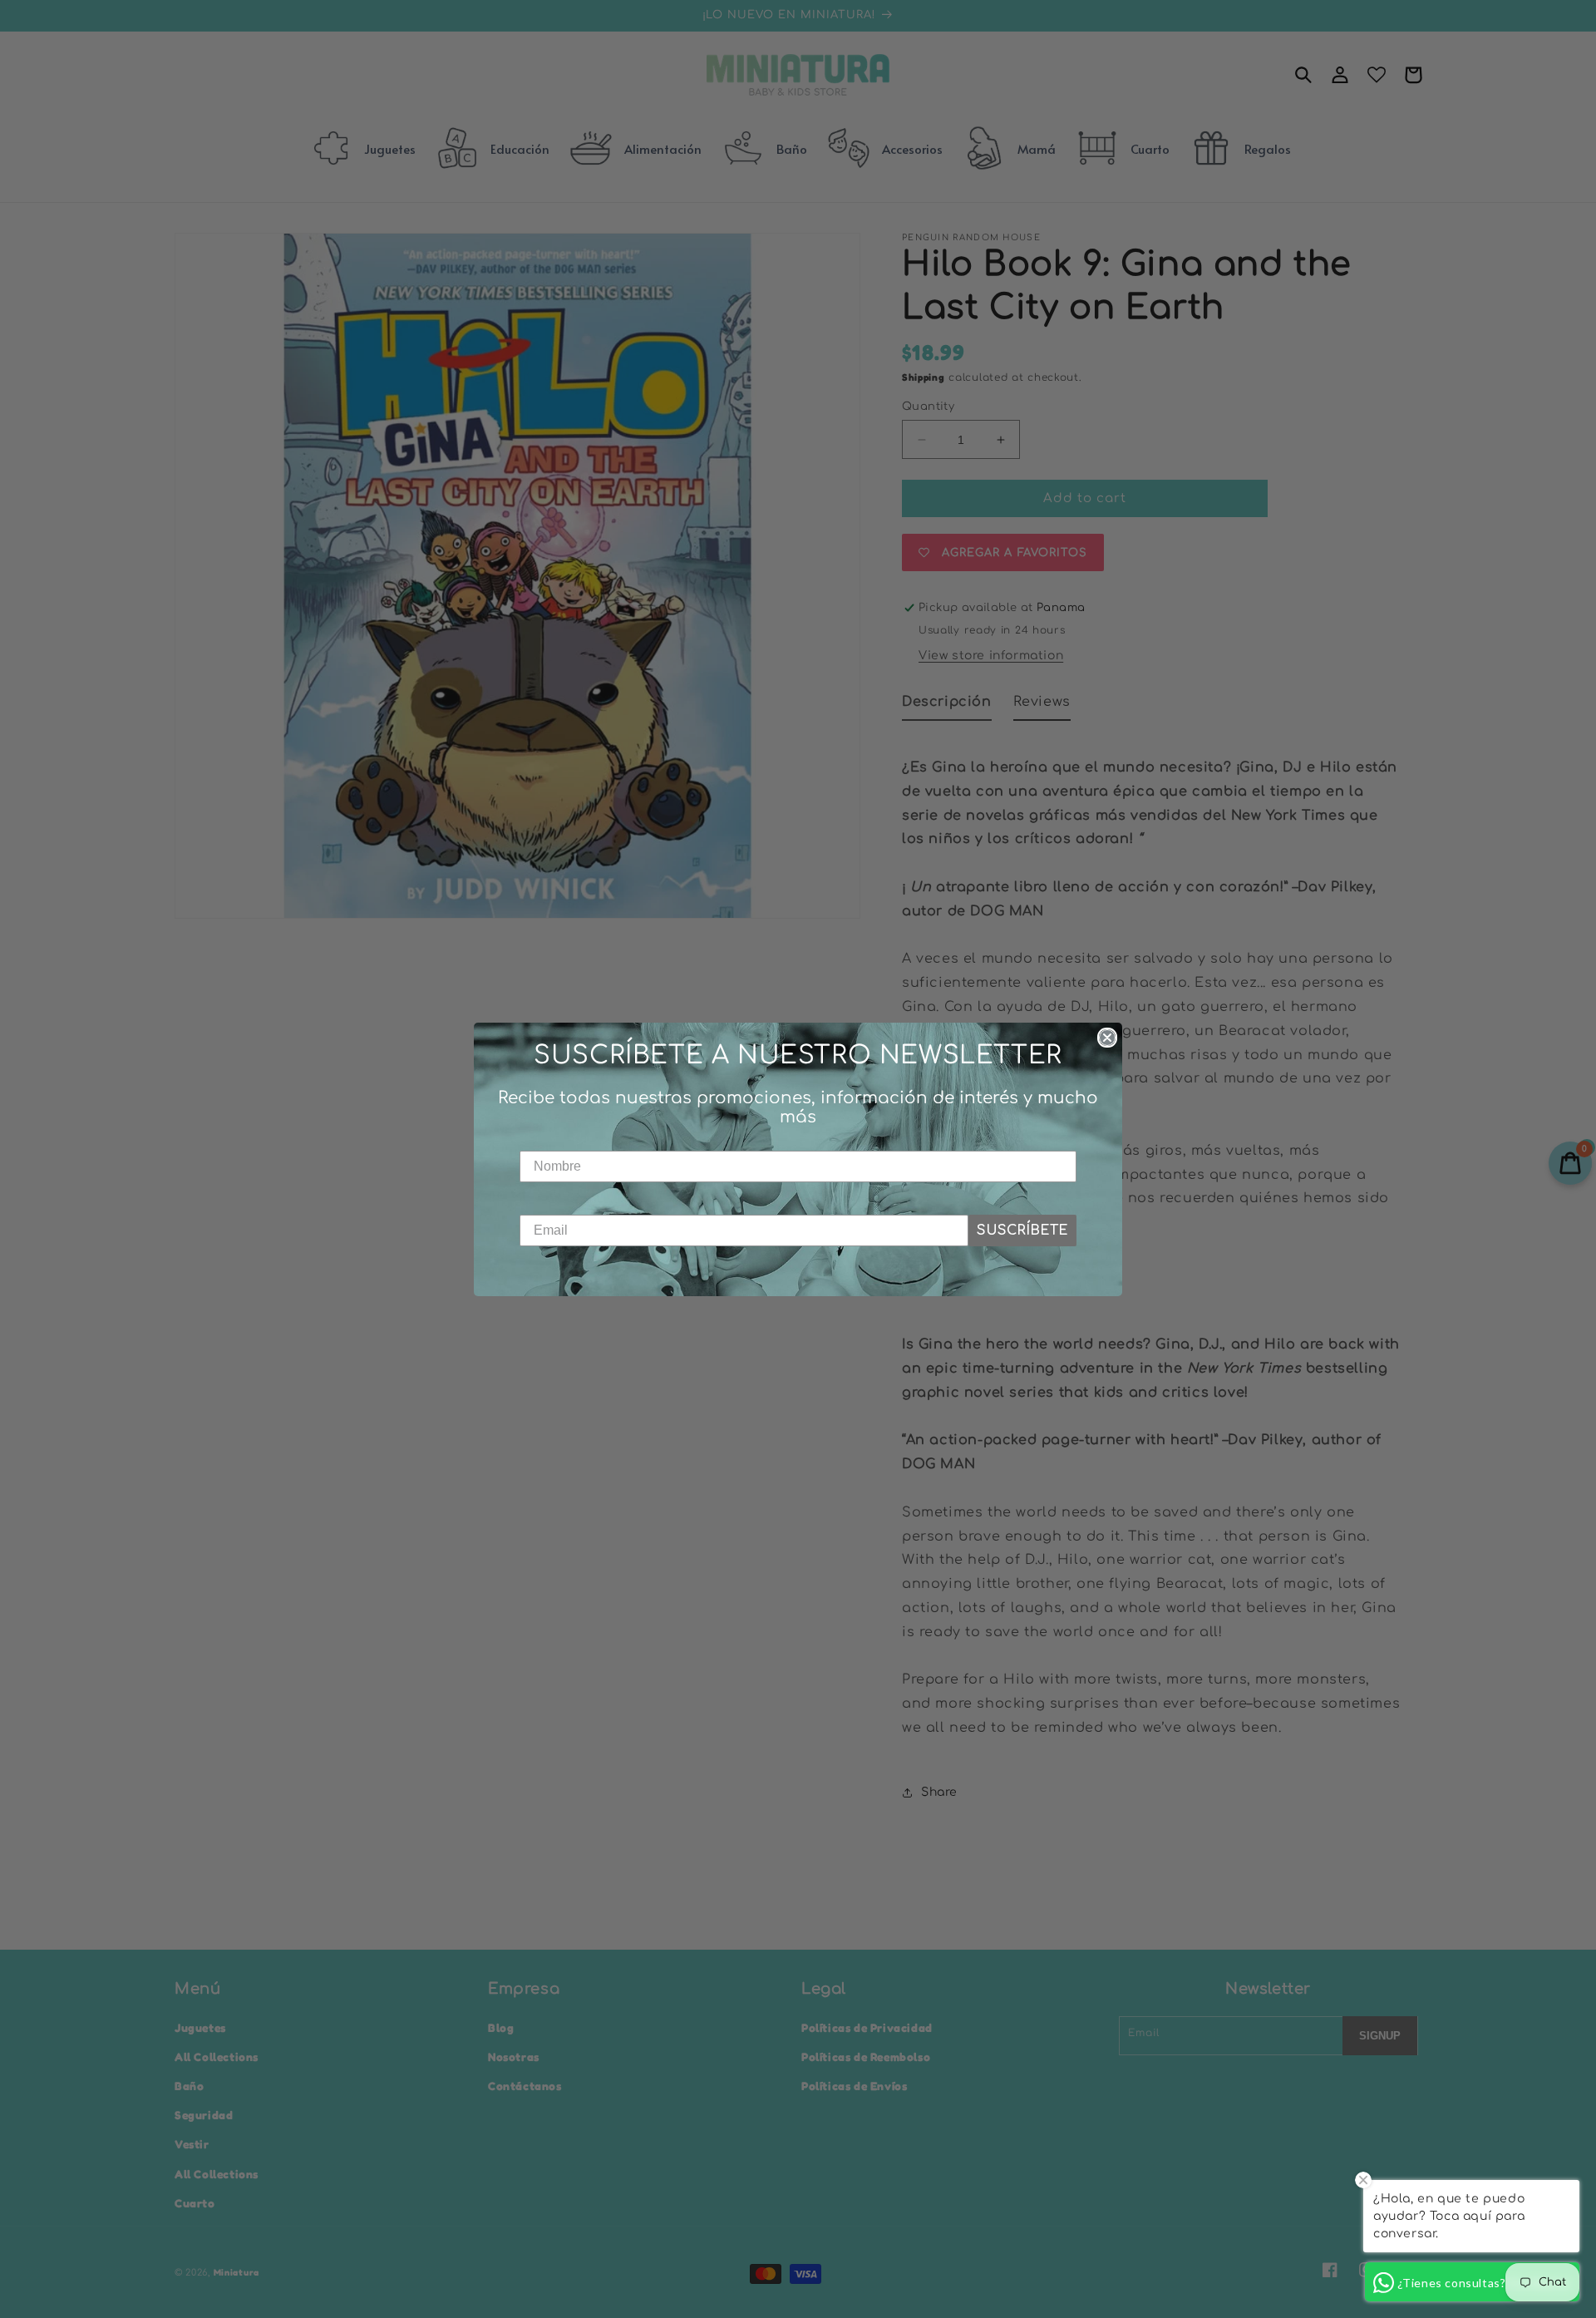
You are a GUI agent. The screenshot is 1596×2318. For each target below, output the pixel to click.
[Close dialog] (1107, 1038)
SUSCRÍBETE (1022, 1231)
